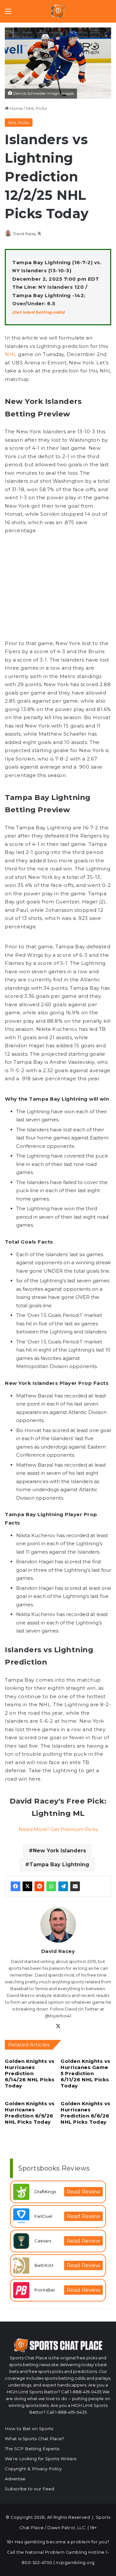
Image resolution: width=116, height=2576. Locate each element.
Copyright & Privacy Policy (33, 2469)
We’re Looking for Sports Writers (41, 2459)
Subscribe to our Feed (29, 2489)
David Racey (25, 234)
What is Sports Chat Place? (34, 2439)
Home (16, 108)
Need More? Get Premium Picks (58, 1829)
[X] (27, 1886)
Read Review (83, 2192)
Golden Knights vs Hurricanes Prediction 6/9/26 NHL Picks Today (30, 2113)
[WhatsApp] (51, 1886)
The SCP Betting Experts (32, 2449)
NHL (11, 354)
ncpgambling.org (75, 2562)
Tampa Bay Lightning (59, 1865)
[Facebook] (15, 1886)
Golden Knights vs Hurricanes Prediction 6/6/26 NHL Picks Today (86, 2113)
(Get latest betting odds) (39, 312)
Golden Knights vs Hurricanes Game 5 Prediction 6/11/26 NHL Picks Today (86, 2073)
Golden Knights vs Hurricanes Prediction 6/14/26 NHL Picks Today (30, 2073)
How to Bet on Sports (29, 2429)
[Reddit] (39, 1886)
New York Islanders (59, 1851)
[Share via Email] (75, 1886)
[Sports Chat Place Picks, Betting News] (58, 11)
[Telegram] (63, 1886)
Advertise (15, 2479)
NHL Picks (36, 108)
